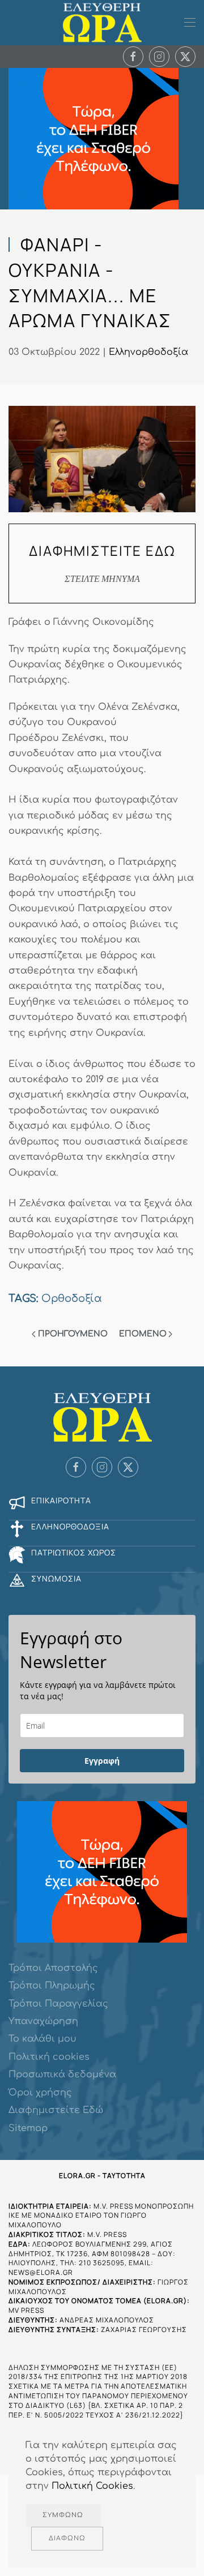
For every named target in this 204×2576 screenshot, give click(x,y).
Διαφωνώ (67, 2538)
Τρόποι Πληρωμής (52, 1986)
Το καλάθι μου (42, 2039)
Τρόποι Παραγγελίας (58, 2004)
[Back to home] (102, 23)
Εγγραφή (102, 1761)
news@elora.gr (41, 2272)
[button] (190, 23)
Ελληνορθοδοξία (148, 352)
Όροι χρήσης (40, 2093)
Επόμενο (143, 1334)
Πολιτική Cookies (92, 2486)
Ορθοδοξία (72, 1298)
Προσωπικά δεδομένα (62, 2074)
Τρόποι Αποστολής (53, 1968)
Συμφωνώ (63, 2515)
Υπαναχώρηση (43, 2021)
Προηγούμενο (73, 1334)
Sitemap (28, 2128)
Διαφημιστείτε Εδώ (56, 2110)
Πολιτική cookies (49, 2057)
